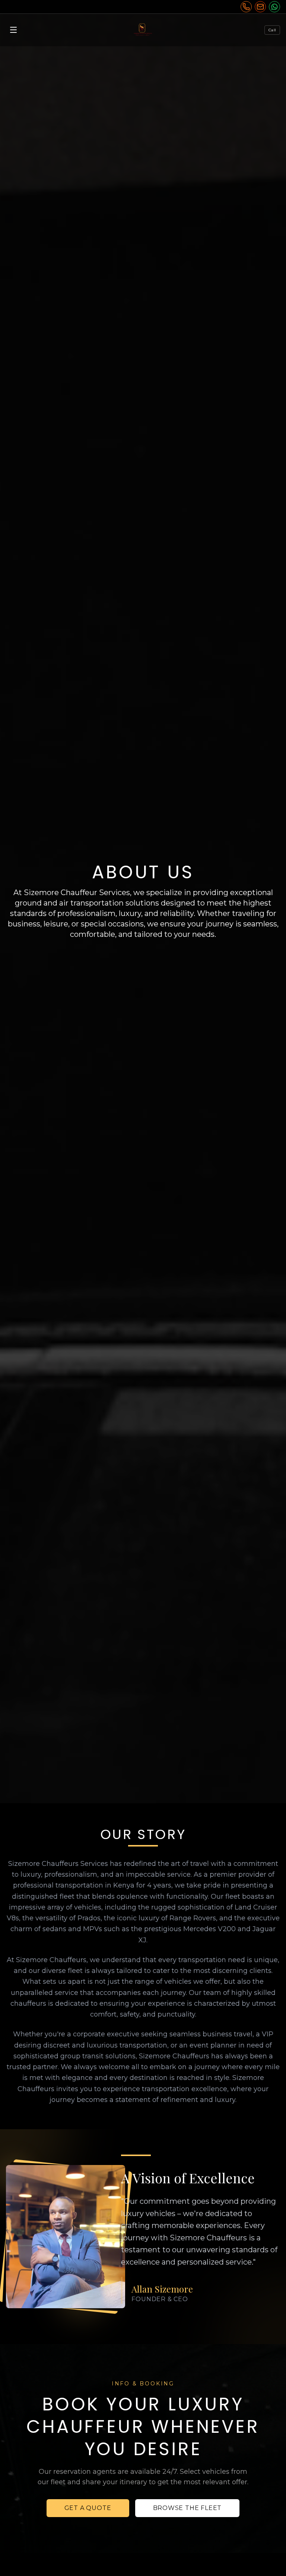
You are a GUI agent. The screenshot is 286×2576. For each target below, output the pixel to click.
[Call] (246, 7)
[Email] (260, 7)
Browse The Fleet (188, 2508)
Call (272, 30)
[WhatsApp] (274, 7)
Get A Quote (88, 2508)
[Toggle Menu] (13, 30)
